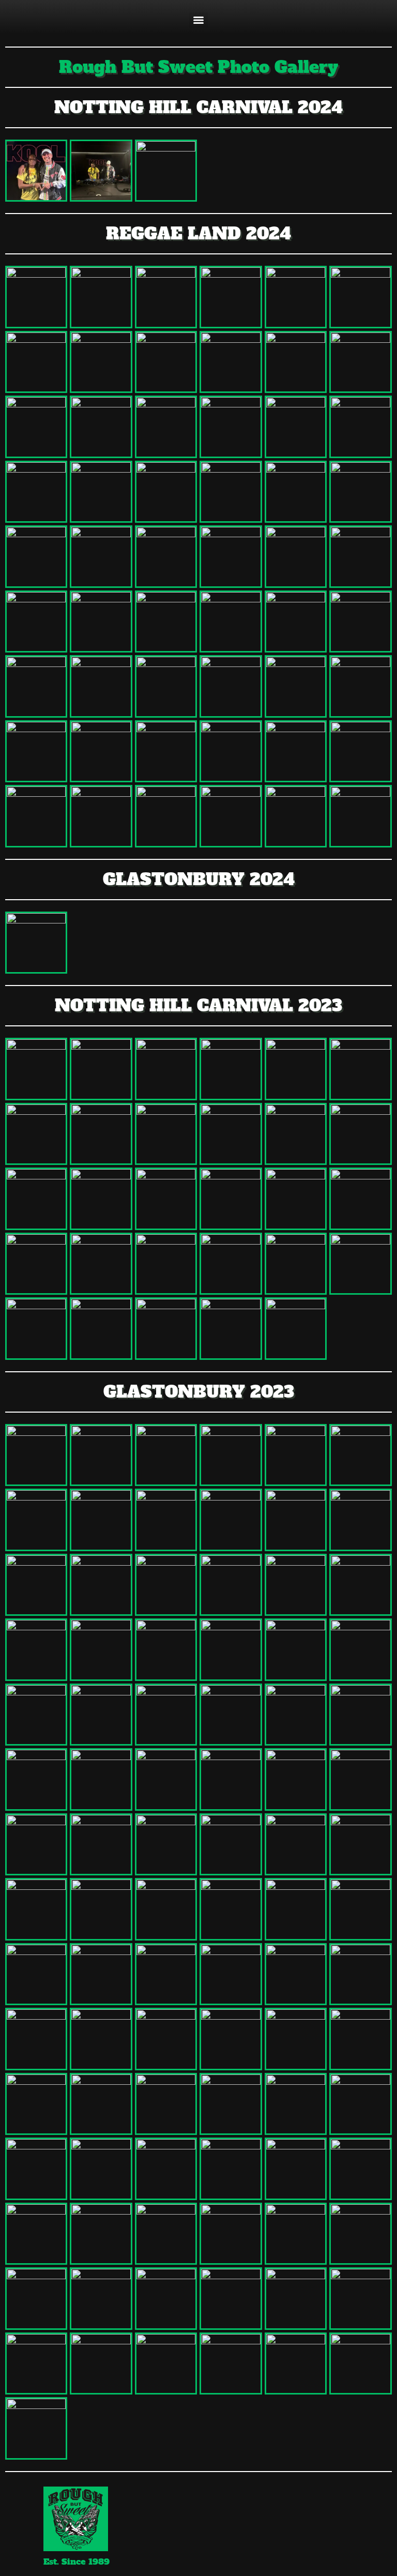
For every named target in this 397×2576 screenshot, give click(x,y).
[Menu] (198, 20)
